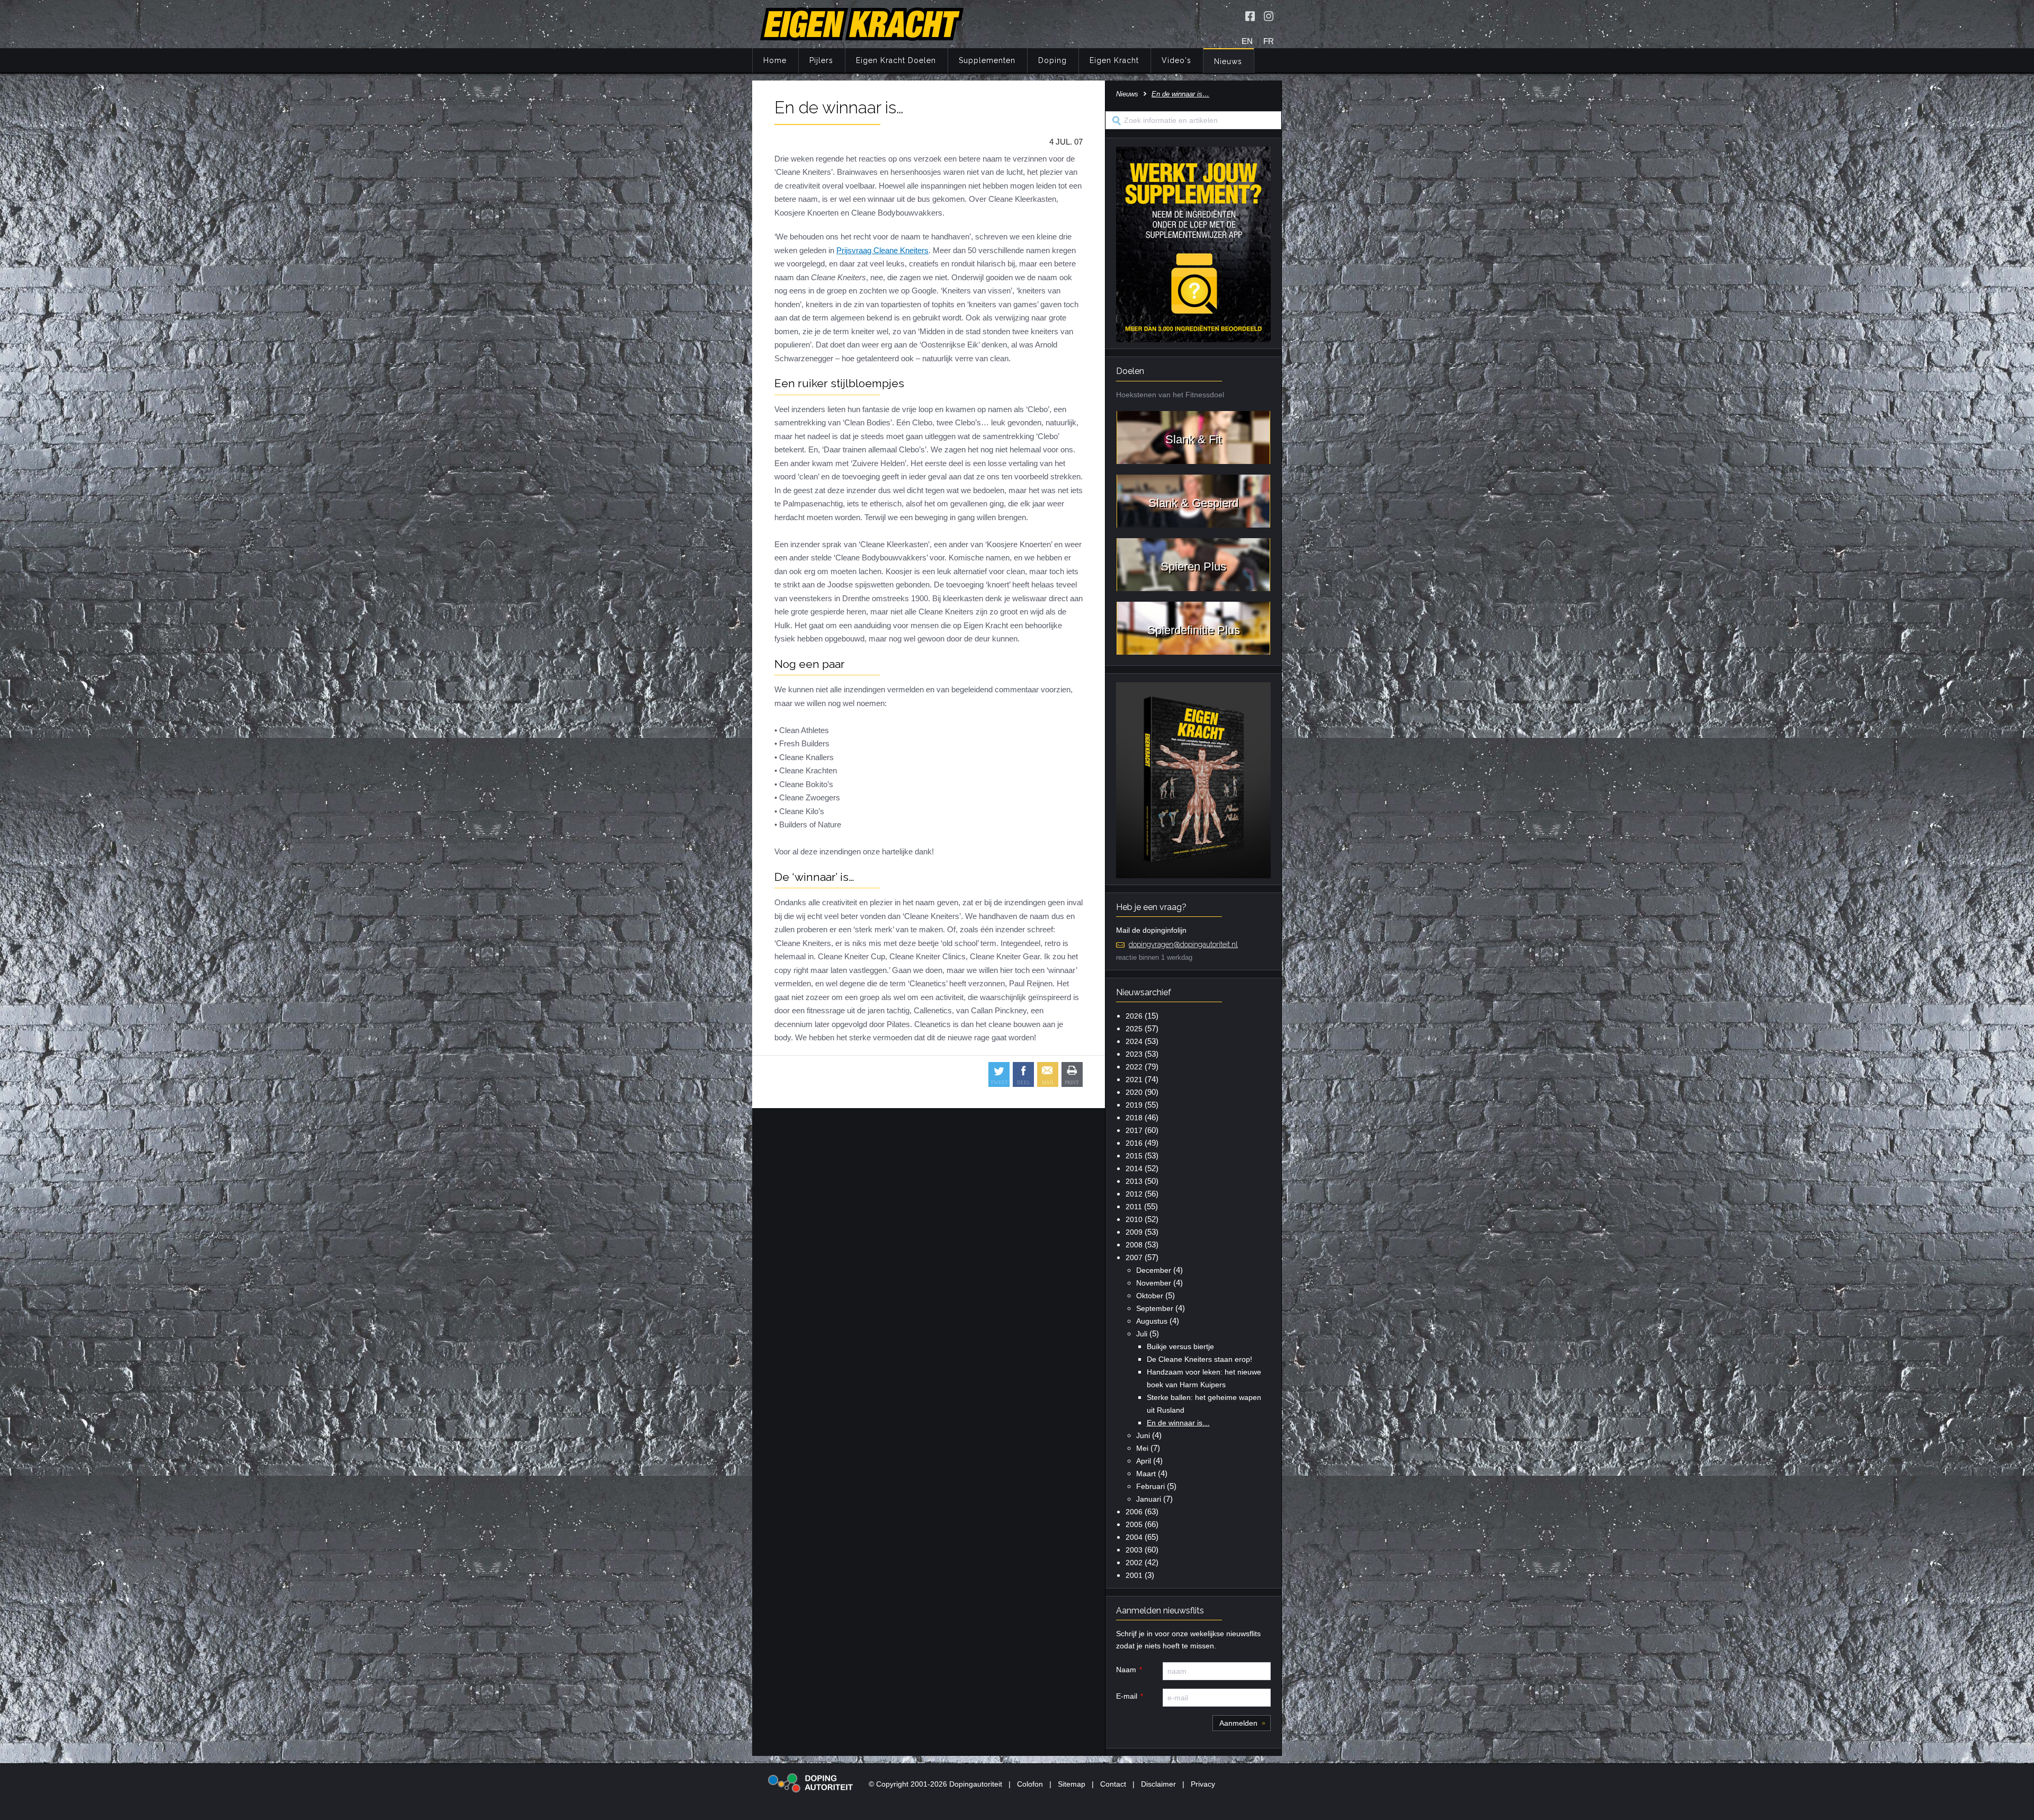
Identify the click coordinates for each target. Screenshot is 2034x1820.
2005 (1134, 1524)
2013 (1134, 1181)
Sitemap (1072, 1784)
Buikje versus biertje (1180, 1346)
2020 (1134, 1092)
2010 (1134, 1219)
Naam (1126, 1670)
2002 (1134, 1563)
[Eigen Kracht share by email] (1048, 1074)
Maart (1146, 1474)
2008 (1134, 1245)
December (1154, 1270)
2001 (1134, 1575)
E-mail (1127, 1696)
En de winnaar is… (1178, 1423)
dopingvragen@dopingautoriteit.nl (1183, 944)
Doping (1052, 60)
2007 (1134, 1257)
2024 (1134, 1041)
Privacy (1203, 1784)
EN (1247, 41)
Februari (1150, 1486)
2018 (1134, 1118)
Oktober (1150, 1296)
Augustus (1152, 1321)
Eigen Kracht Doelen (896, 60)
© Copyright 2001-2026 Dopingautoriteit (935, 1784)
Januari (1149, 1499)
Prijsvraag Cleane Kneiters (882, 250)
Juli (1142, 1334)
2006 (1134, 1512)
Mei (1142, 1448)
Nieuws (1228, 61)
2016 (1134, 1143)
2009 (1134, 1232)
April (1144, 1461)
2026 (1134, 1016)
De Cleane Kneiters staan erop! (1199, 1359)
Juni (1143, 1435)
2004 (1134, 1537)
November (1154, 1283)
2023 (1134, 1054)
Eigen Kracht (1114, 60)
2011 (1134, 1207)
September (1155, 1308)
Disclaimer (1158, 1784)
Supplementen (987, 60)
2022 (1134, 1067)
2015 (1134, 1156)
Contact (1113, 1784)
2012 (1134, 1194)
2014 (1134, 1168)
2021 (1134, 1079)
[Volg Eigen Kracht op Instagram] (1269, 16)
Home (775, 60)
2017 (1134, 1130)
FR (1269, 41)
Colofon (1030, 1784)
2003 (1134, 1550)
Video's (1176, 60)
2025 (1134, 1029)
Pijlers (821, 60)
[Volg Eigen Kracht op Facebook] (1250, 16)
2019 (1134, 1105)
